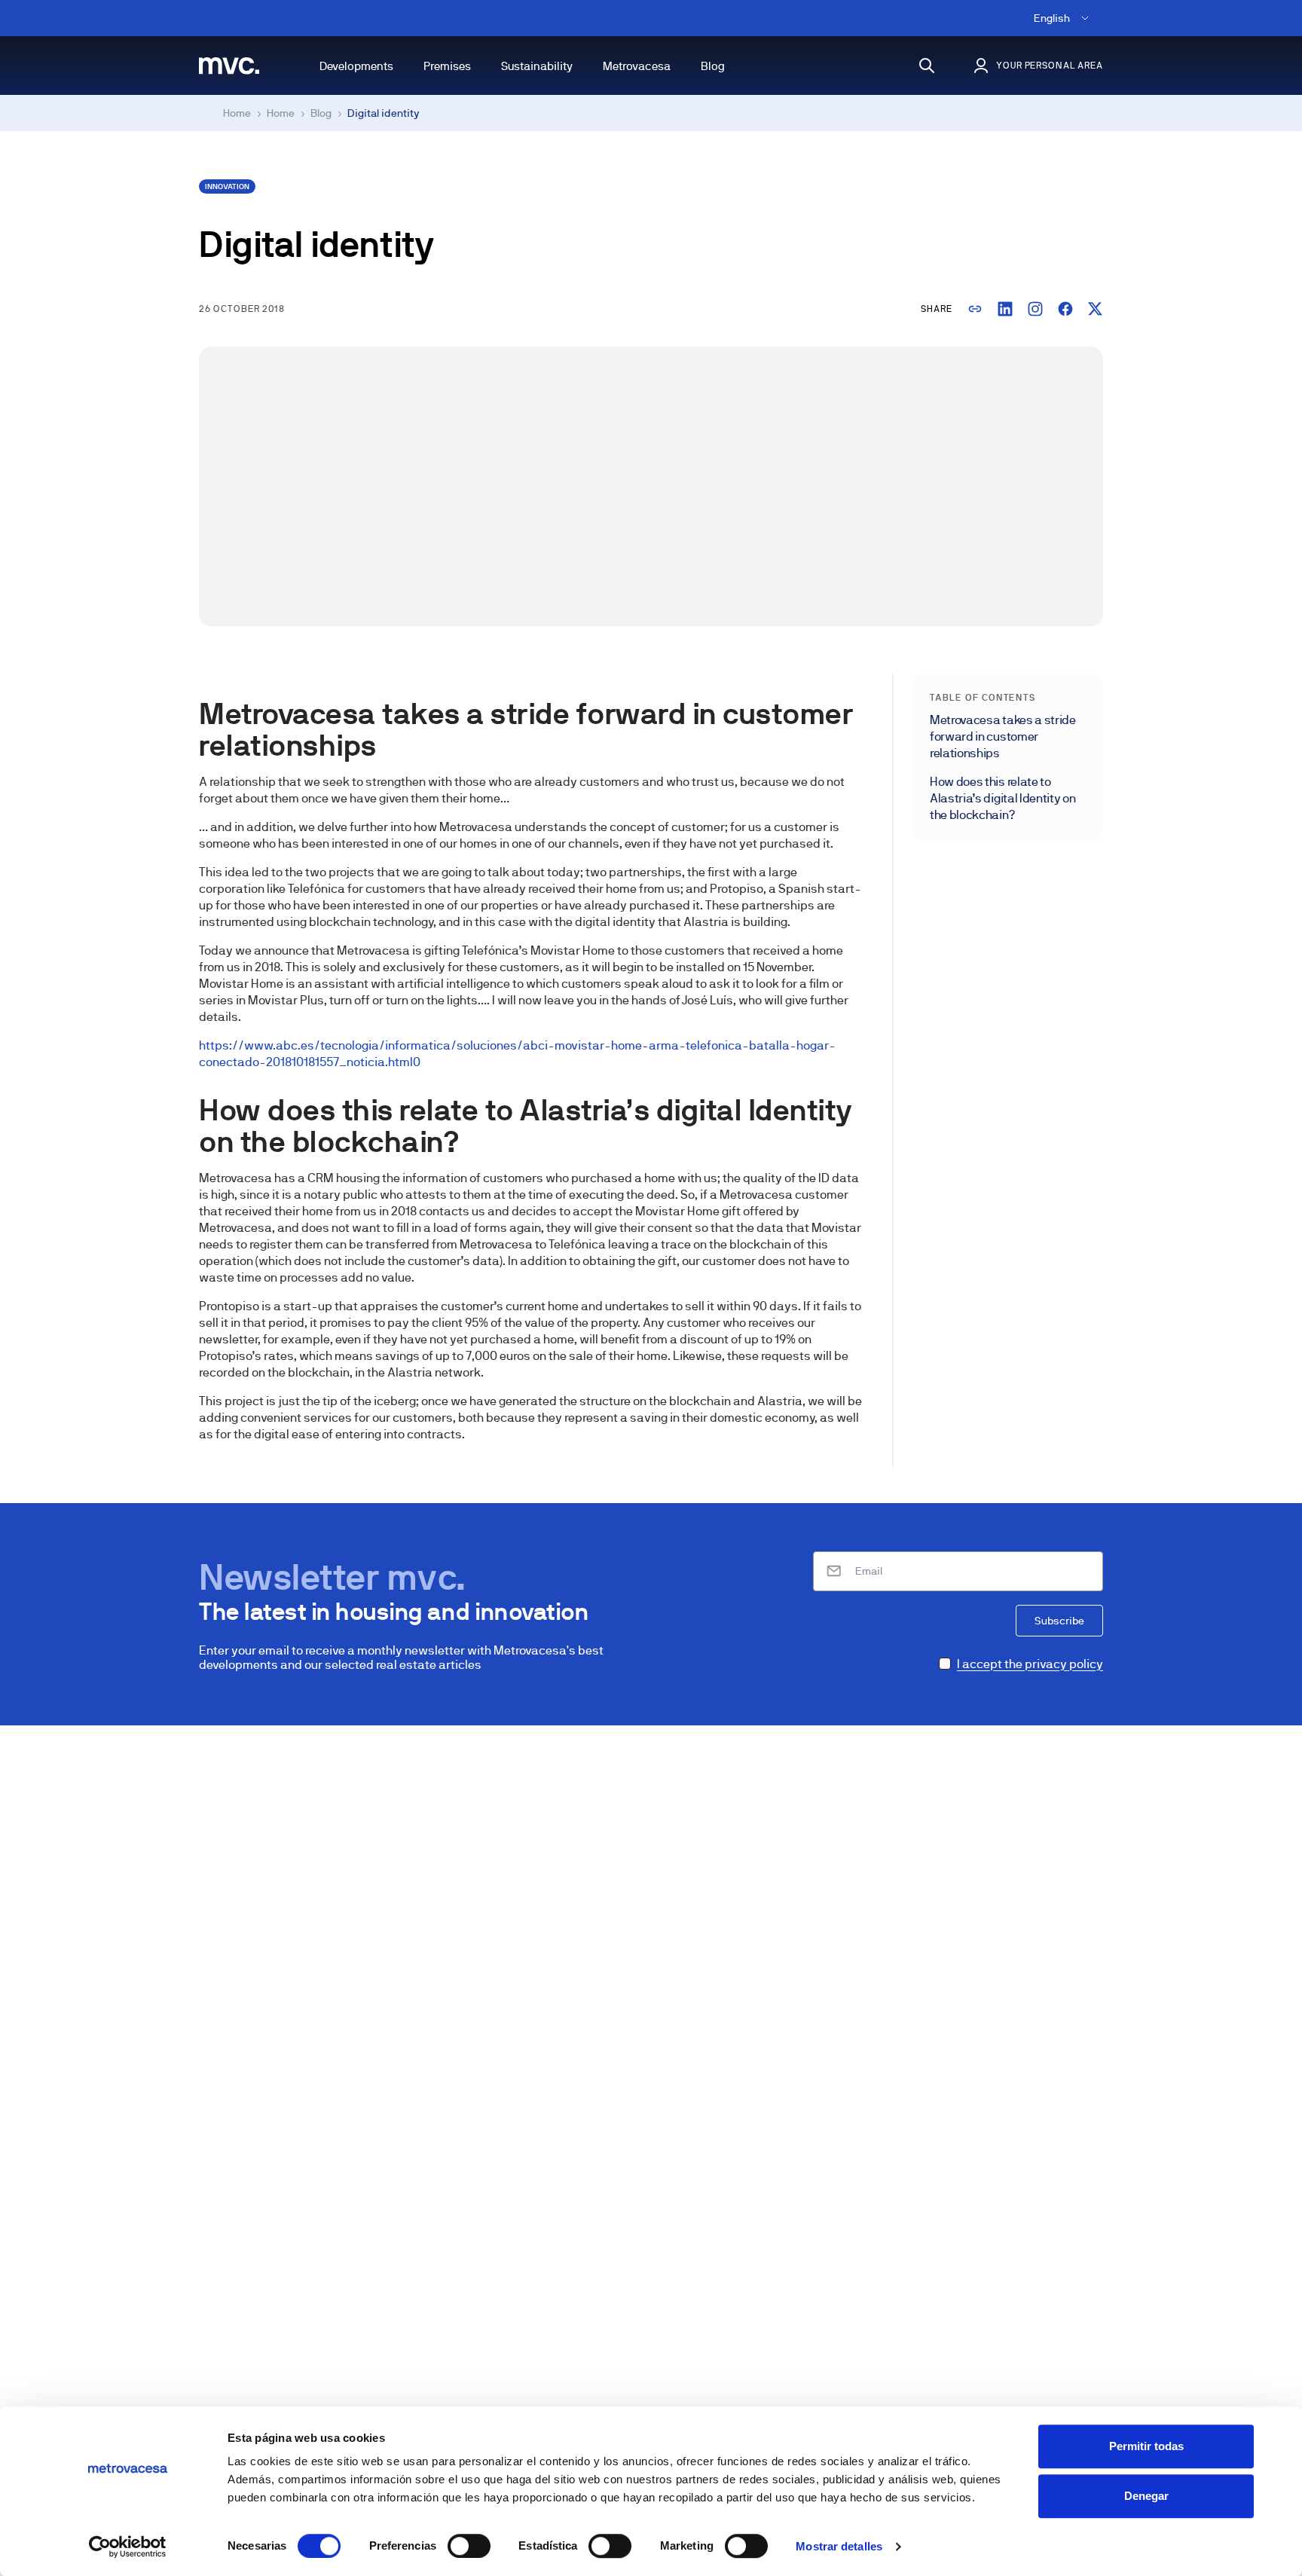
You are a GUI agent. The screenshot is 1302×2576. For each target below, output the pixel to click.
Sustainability (537, 66)
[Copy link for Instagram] (1035, 309)
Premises (447, 66)
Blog (713, 66)
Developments (356, 66)
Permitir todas (1146, 2446)
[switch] (469, 2546)
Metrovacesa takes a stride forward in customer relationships (1003, 736)
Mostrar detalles (839, 2546)
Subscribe (1059, 1621)
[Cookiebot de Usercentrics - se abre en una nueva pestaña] (128, 2547)
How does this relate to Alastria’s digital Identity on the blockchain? (1002, 798)
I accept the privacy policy (1030, 1664)
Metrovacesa (637, 66)
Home (237, 113)
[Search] (927, 66)
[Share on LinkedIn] (1005, 309)
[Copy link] (975, 309)
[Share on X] (1096, 309)
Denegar (1146, 2496)
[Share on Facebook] (1065, 309)
